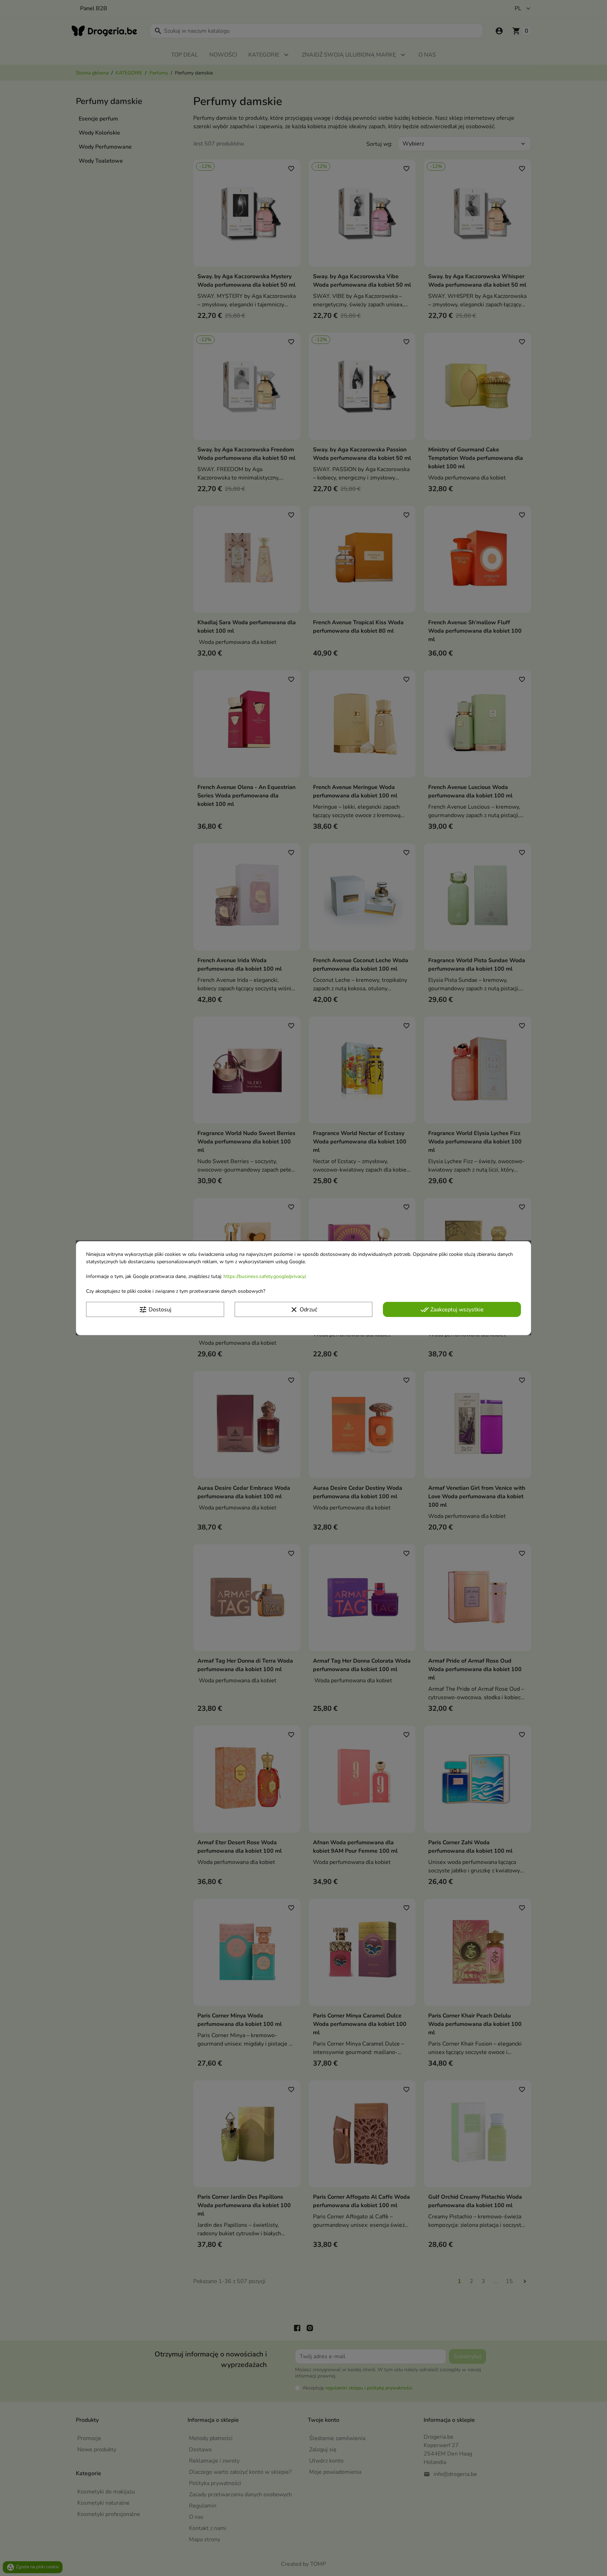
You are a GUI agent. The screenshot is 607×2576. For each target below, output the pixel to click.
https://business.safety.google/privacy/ (264, 1276)
